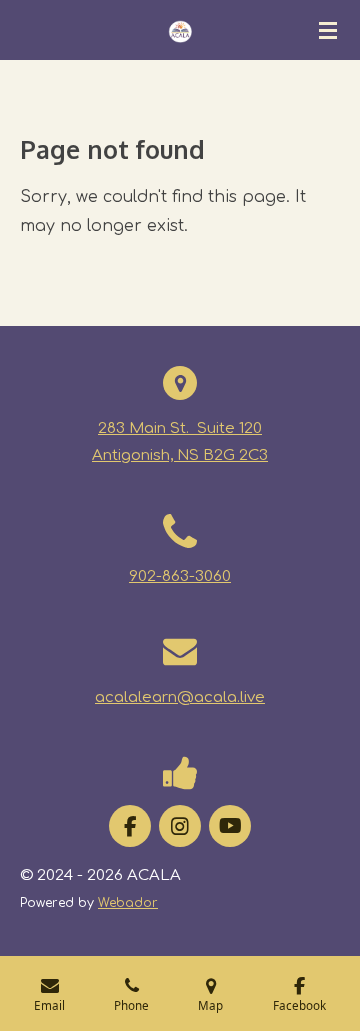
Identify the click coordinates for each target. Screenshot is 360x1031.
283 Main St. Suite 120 (180, 428)
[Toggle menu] (328, 30)
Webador (128, 903)
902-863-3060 (180, 576)
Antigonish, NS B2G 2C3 (180, 455)
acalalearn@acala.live (180, 697)
